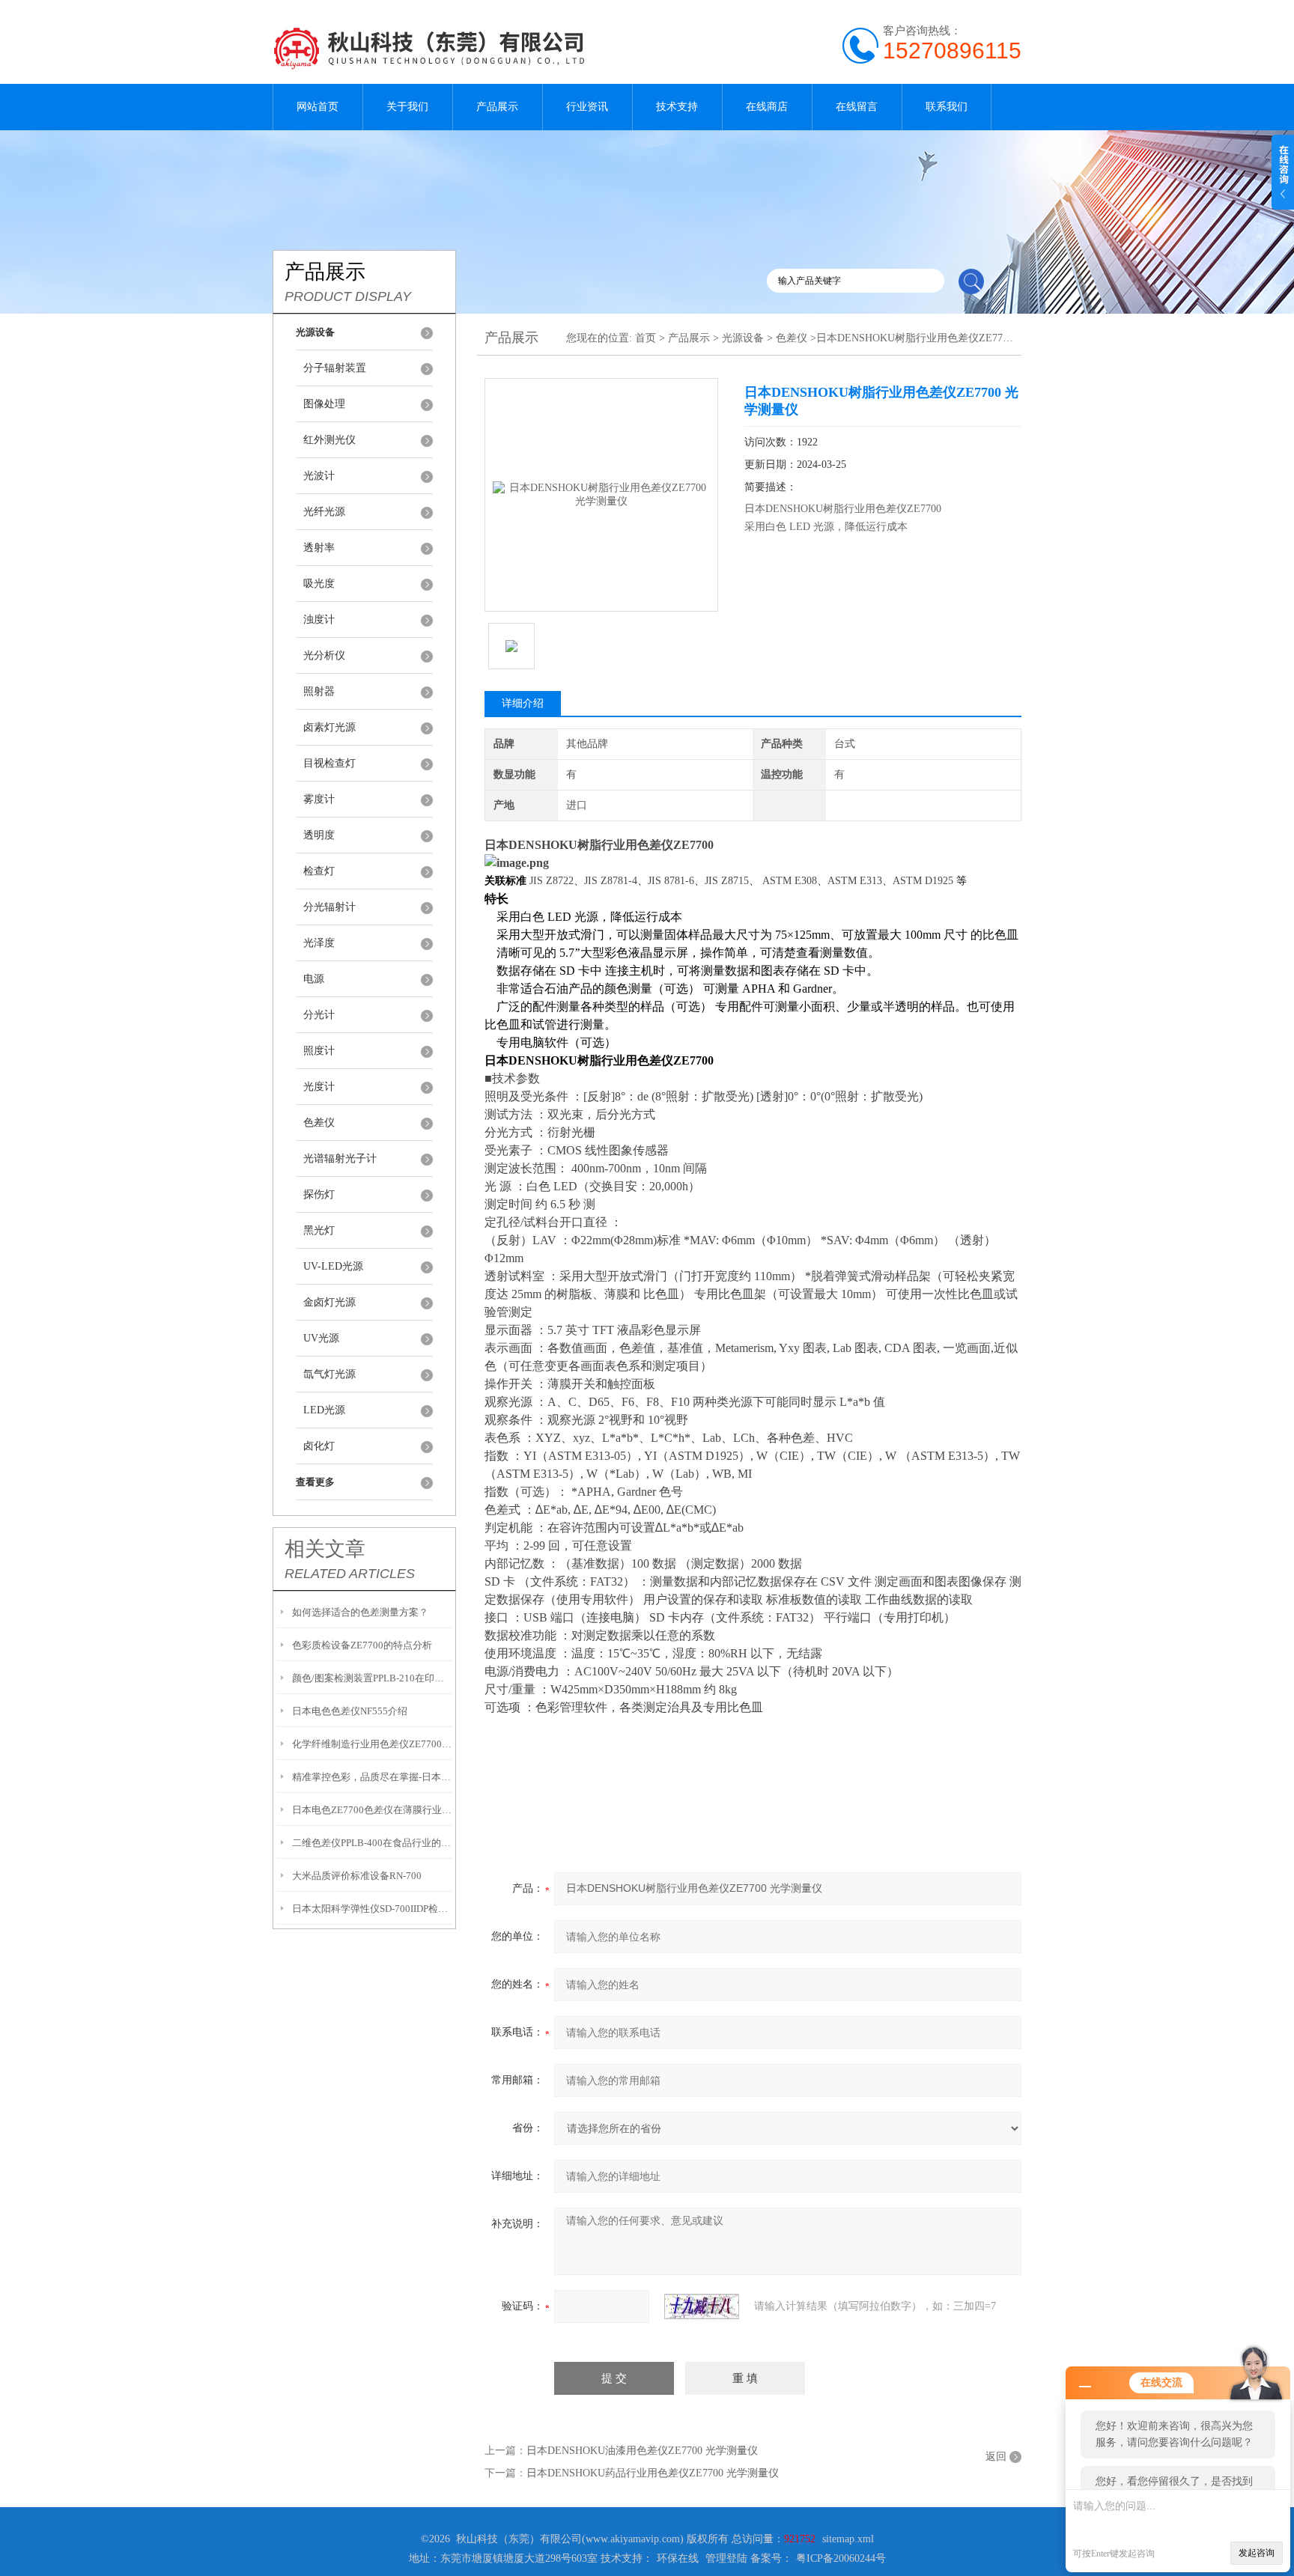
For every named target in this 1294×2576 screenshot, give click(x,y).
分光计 (319, 1015)
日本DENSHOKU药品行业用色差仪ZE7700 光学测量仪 (653, 2473)
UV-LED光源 (333, 1266)
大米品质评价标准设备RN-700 (357, 1876)
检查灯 (319, 871)
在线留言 (857, 107)
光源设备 (743, 338)
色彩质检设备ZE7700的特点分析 (362, 1645)
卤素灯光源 (329, 727)
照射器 (319, 691)
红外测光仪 (329, 440)
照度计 (319, 1051)
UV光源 (321, 1338)
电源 (314, 979)
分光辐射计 (329, 907)
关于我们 (407, 107)
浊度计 (319, 619)
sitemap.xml (848, 2539)
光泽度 (319, 943)
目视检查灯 (329, 763)
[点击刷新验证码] (702, 2306)
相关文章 (325, 1549)
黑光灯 (319, 1230)
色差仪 (319, 1123)
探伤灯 (319, 1194)
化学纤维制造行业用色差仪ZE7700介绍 (372, 1744)
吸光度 (319, 584)
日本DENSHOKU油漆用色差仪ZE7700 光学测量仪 (642, 2451)
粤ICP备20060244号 (841, 2558)
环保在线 (678, 2558)
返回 (996, 2457)
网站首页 (318, 107)
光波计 (319, 476)
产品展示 (497, 107)
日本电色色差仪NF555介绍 (350, 1711)
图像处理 (324, 404)
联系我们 (947, 107)
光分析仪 (324, 655)
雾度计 (319, 799)
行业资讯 (587, 107)
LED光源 (324, 1410)
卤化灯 (319, 1446)
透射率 (319, 548)
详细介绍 (523, 703)
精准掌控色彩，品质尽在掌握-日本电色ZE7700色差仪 (372, 1777)
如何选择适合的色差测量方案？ (360, 1612)
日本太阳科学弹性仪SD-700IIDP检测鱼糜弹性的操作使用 (372, 1909)
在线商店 (767, 107)
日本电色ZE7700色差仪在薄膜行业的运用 (372, 1810)
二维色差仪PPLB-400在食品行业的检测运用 (372, 1843)
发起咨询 (1257, 2553)
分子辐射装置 (335, 368)
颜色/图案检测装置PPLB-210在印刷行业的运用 (372, 1678)
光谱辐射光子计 (340, 1158)
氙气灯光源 (329, 1374)
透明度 (319, 835)
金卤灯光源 (329, 1302)
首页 (646, 338)
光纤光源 (324, 512)
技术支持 (677, 107)
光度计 (319, 1087)
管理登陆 (726, 2558)
